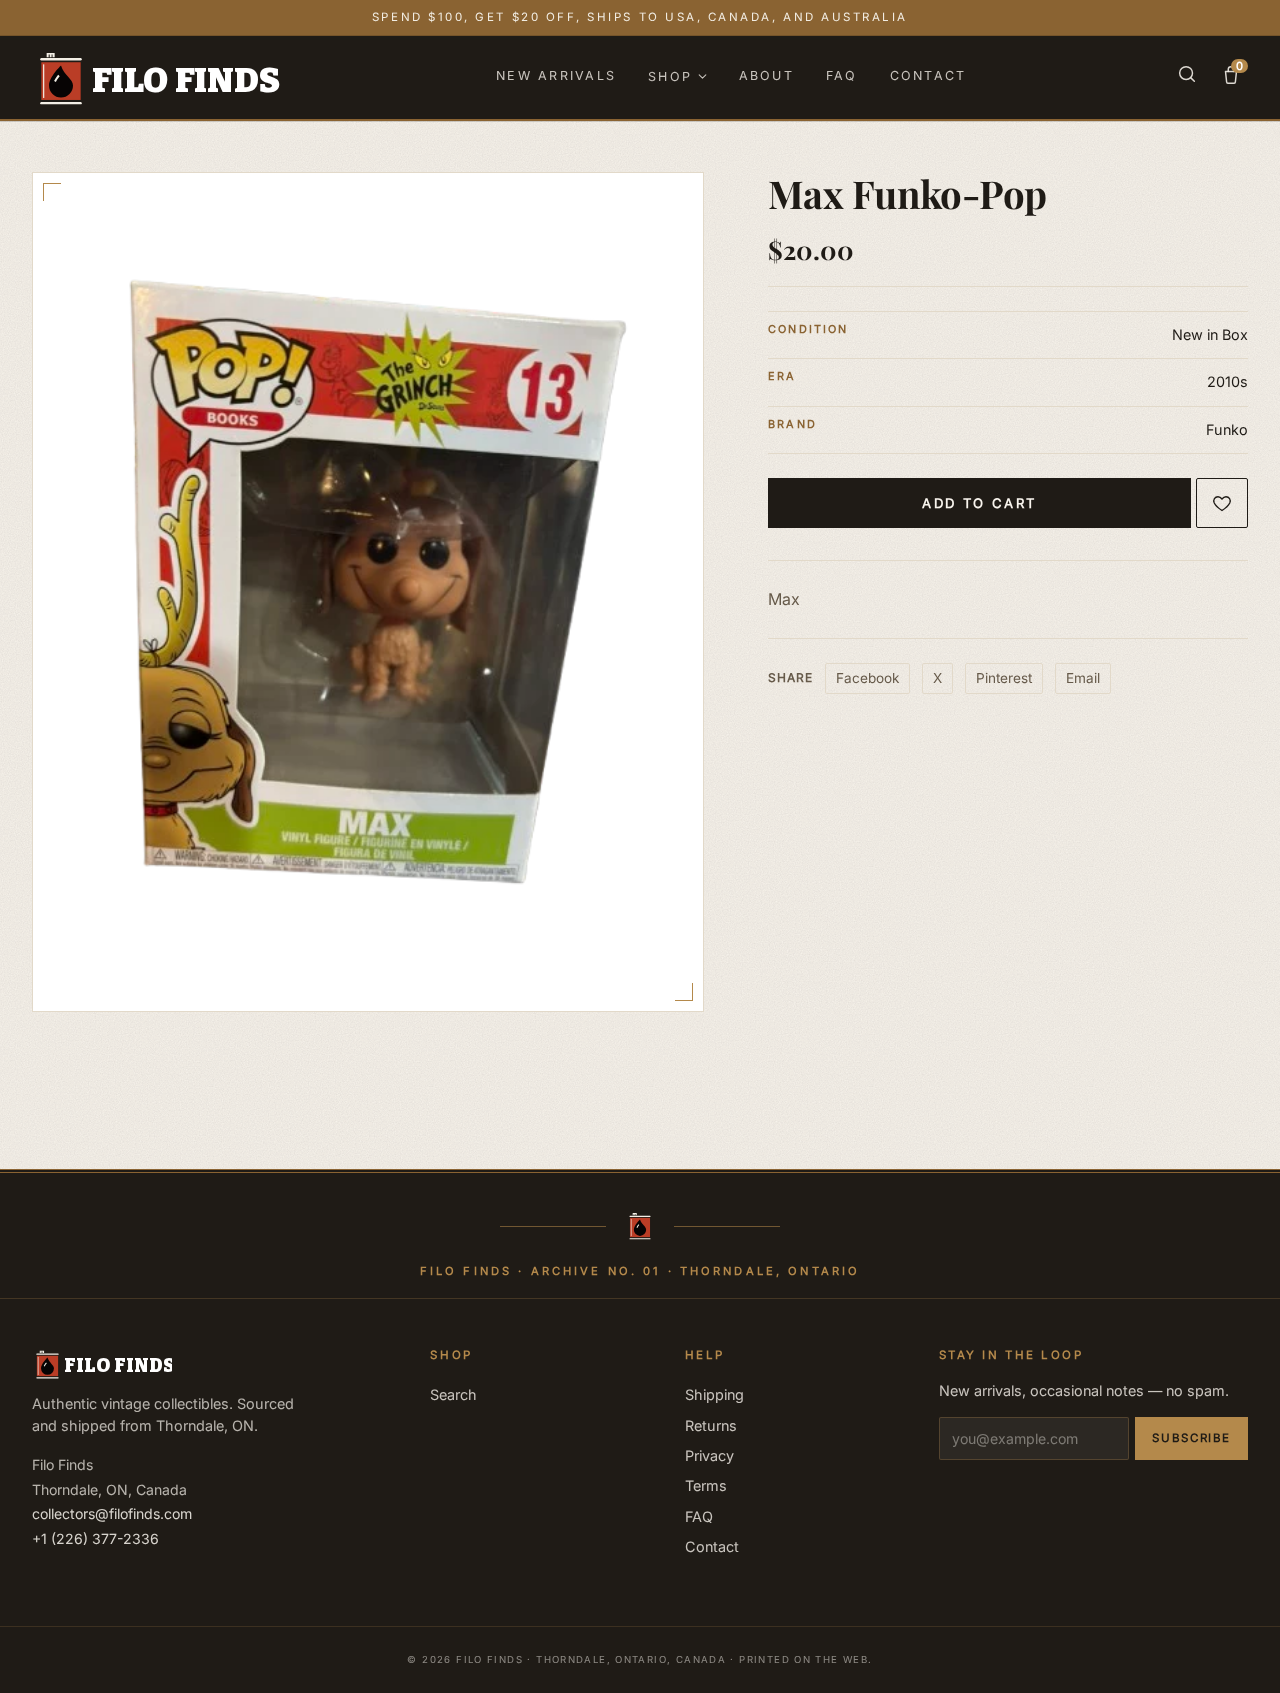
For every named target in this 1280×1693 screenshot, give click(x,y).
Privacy (709, 1455)
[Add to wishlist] (1222, 503)
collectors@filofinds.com (112, 1513)
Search (453, 1394)
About (766, 75)
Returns (711, 1425)
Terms (706, 1485)
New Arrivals (556, 75)
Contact (928, 75)
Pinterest (1004, 678)
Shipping (714, 1394)
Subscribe (1191, 1438)
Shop (670, 76)
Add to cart (979, 503)
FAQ (842, 75)
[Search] (1187, 77)
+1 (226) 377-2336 (95, 1538)
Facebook (867, 678)
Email (1083, 678)
